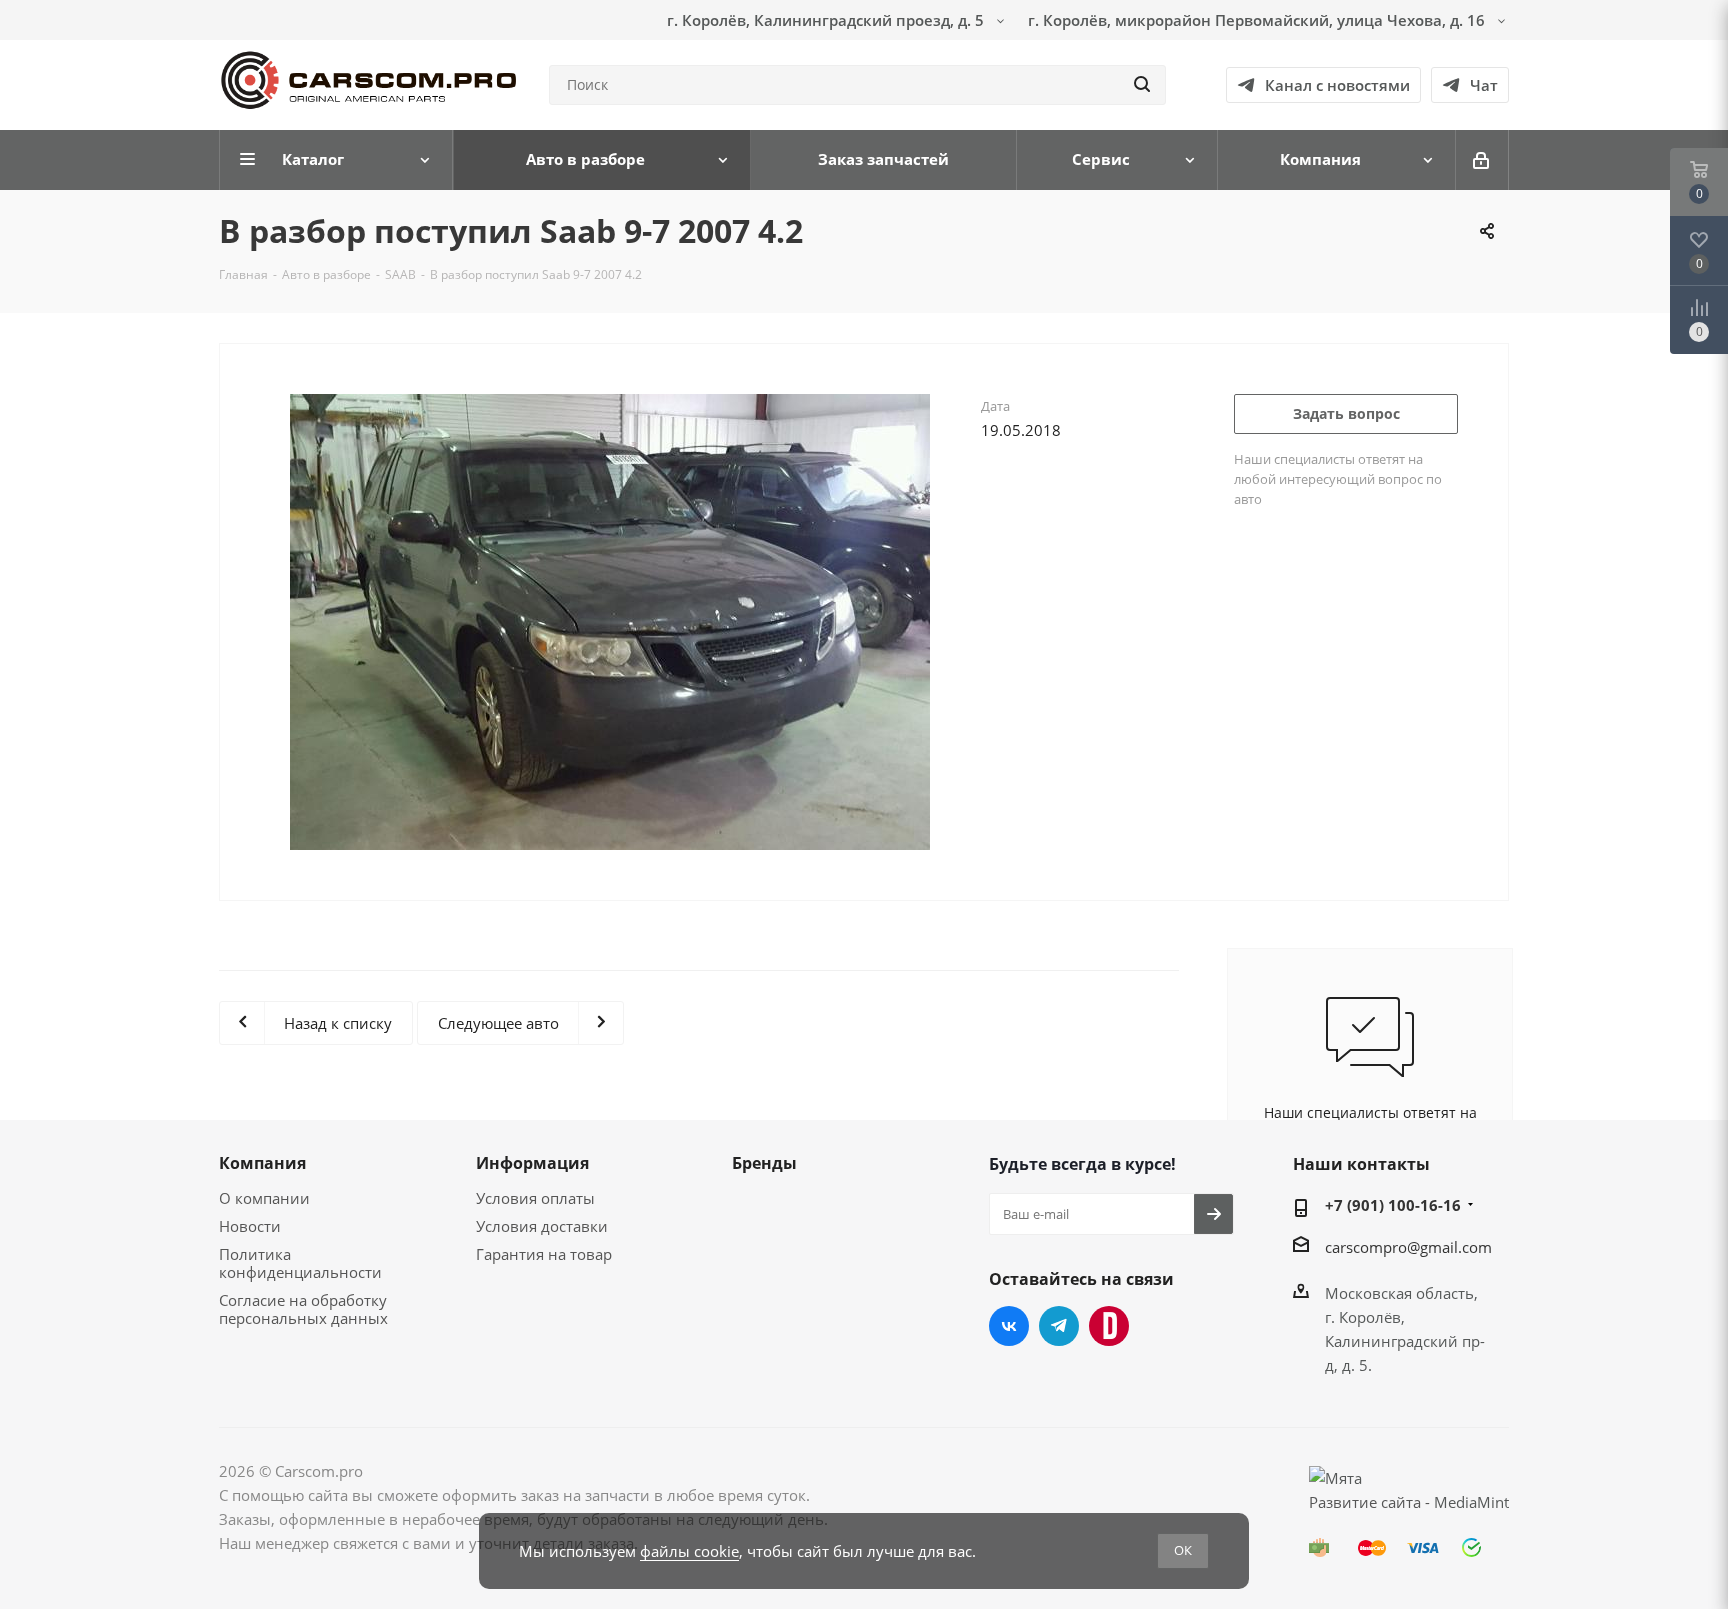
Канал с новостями (1337, 85)
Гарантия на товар (544, 1254)
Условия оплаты (535, 1198)
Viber (1109, 1326)
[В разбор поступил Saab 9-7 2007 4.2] (610, 632)
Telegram (1059, 1326)
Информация (532, 1163)
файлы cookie (689, 1551)
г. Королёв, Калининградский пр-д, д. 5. (1405, 1341)
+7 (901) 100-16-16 (1393, 1205)
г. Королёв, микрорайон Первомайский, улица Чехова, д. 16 (1258, 20)
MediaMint (1471, 1502)
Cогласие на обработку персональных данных (303, 1309)
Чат (1484, 85)
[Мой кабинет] (1482, 160)
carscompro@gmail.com (1408, 1247)
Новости (250, 1226)
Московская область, (1401, 1293)
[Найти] (1142, 85)
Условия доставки (542, 1226)
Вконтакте (1009, 1326)
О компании (264, 1198)
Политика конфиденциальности (300, 1263)
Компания (262, 1163)
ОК (1183, 1550)
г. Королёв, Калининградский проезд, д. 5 (827, 20)
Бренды (764, 1163)
